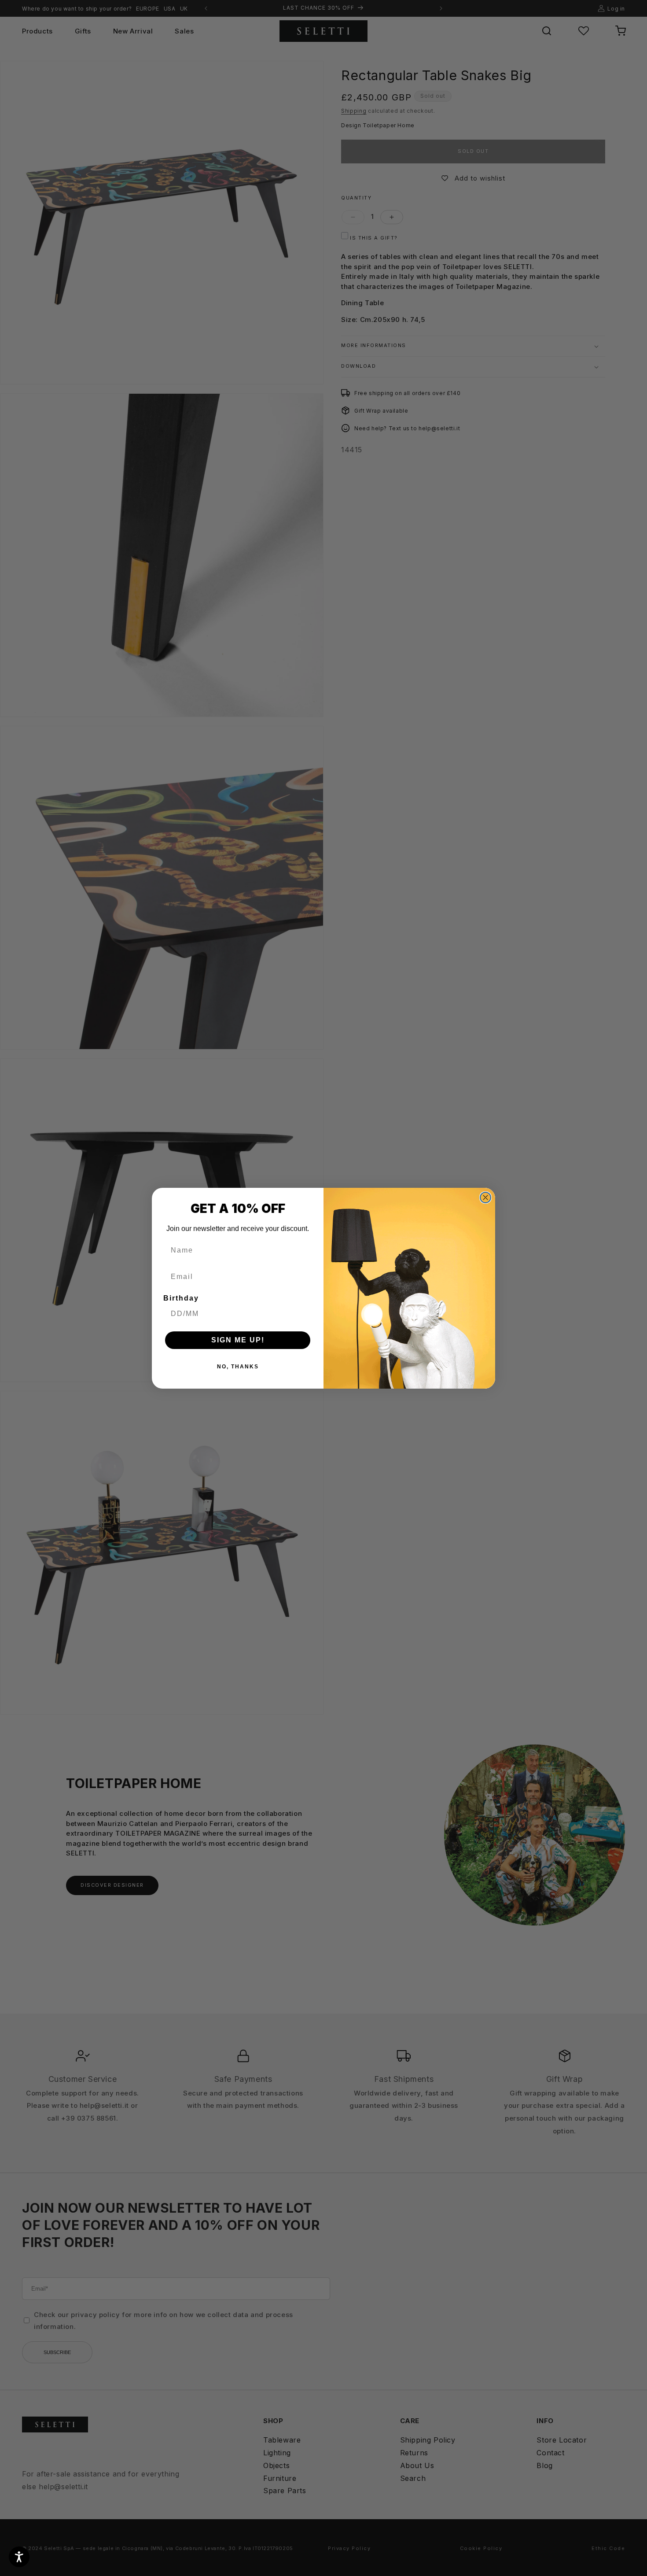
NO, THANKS (238, 1367)
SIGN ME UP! (238, 1340)
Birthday (181, 1298)
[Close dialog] (485, 1197)
